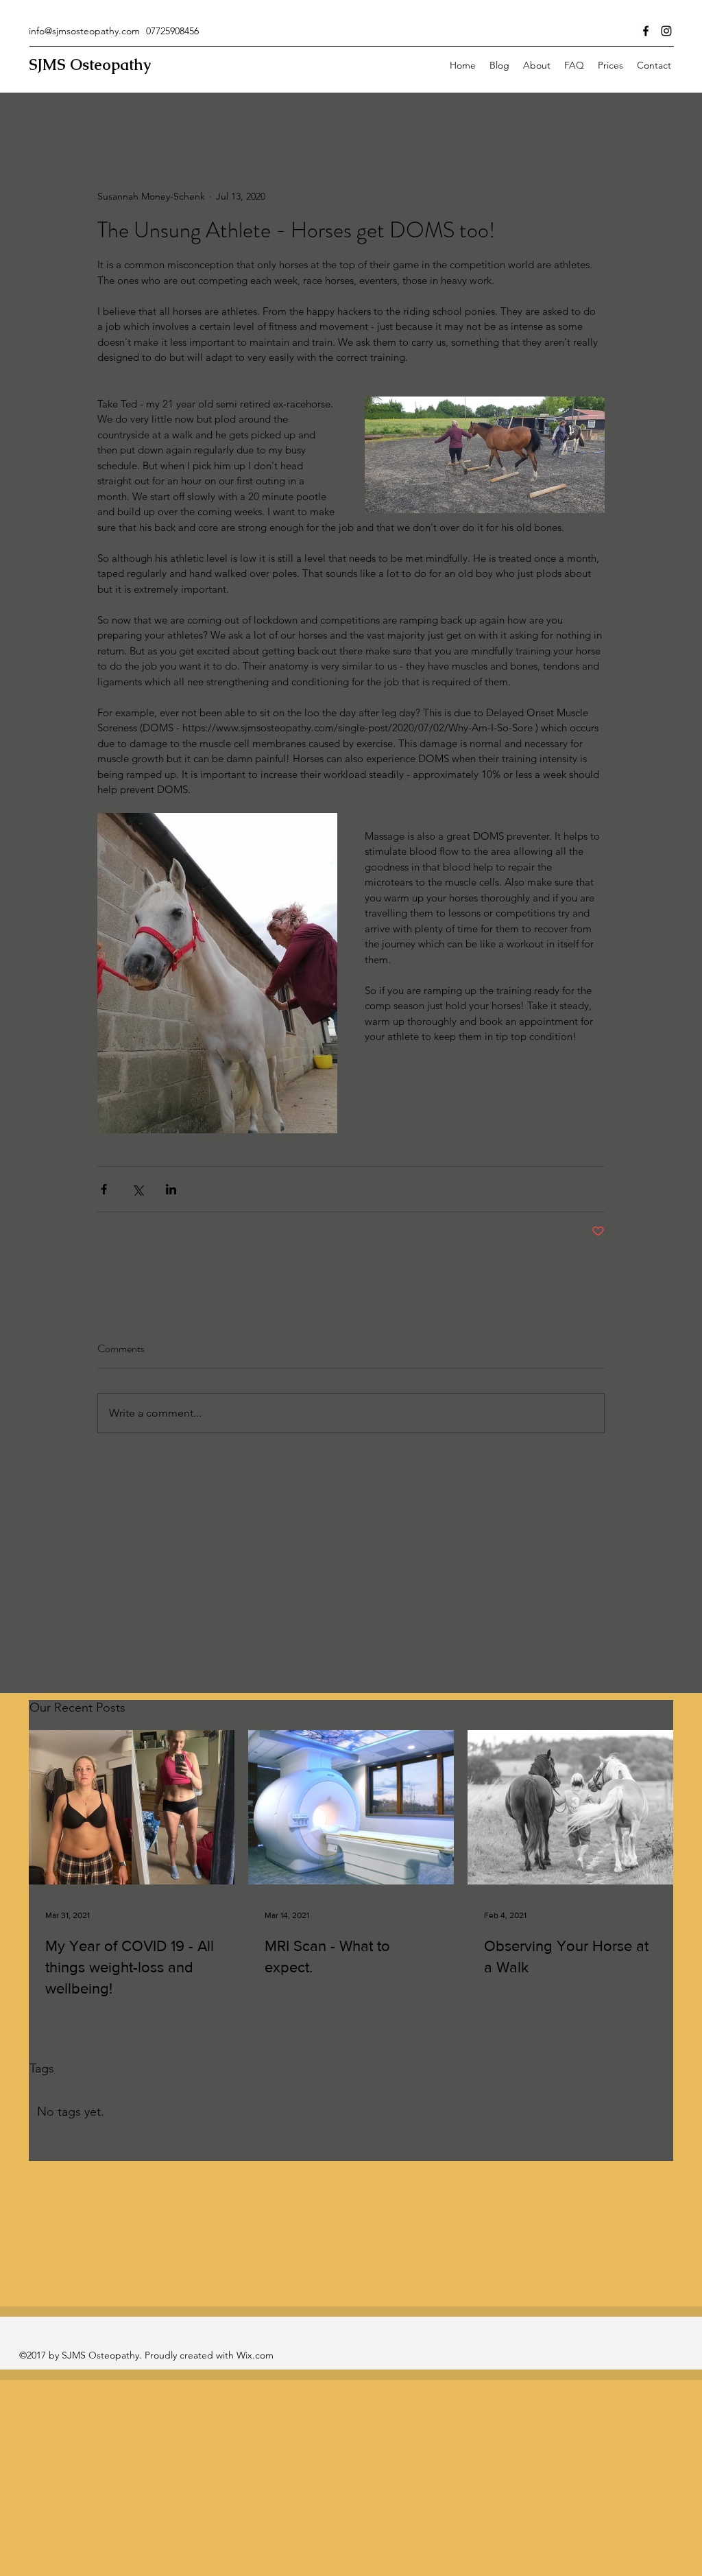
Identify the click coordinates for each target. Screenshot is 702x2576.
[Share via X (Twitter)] (137, 1189)
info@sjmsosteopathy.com (84, 31)
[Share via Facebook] (104, 1189)
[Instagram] (666, 31)
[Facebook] (646, 31)
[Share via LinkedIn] (171, 1189)
